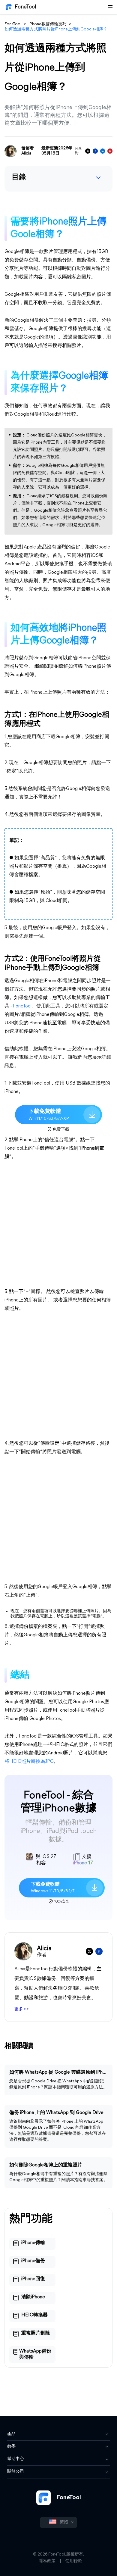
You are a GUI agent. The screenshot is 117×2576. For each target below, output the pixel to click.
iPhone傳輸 (33, 2243)
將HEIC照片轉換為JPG (29, 1762)
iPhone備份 (33, 2261)
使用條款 (74, 2561)
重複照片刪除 (36, 2333)
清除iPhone (33, 2297)
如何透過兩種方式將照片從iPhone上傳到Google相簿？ (56, 29)
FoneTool (25, 7)
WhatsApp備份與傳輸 (35, 2354)
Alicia (26, 153)
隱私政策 (47, 2561)
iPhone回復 (33, 2279)
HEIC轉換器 (34, 2315)
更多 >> (22, 2009)
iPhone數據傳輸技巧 (48, 24)
